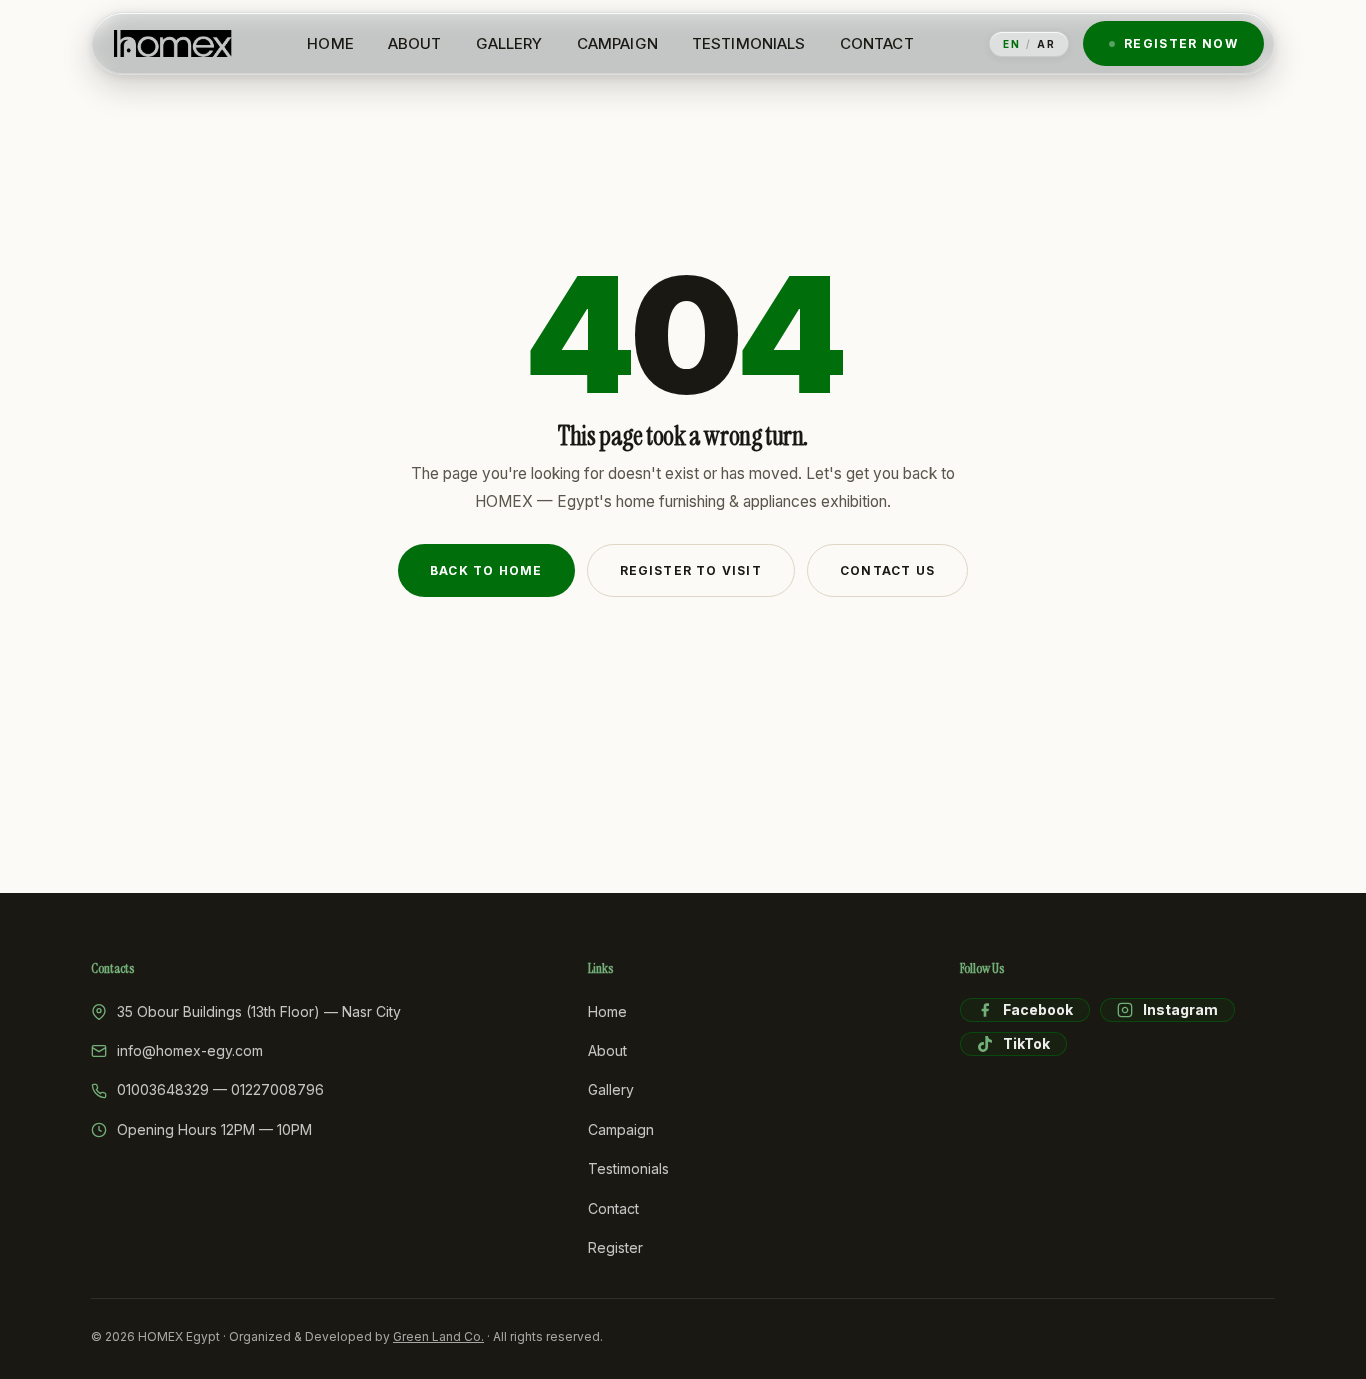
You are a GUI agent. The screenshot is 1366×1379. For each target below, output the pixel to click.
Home (607, 1011)
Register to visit (691, 570)
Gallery (611, 1089)
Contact (613, 1208)
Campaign (621, 1129)
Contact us (887, 570)
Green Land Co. (438, 1336)
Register (615, 1247)
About (607, 1050)
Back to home (486, 570)
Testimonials (628, 1168)
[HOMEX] (173, 44)
